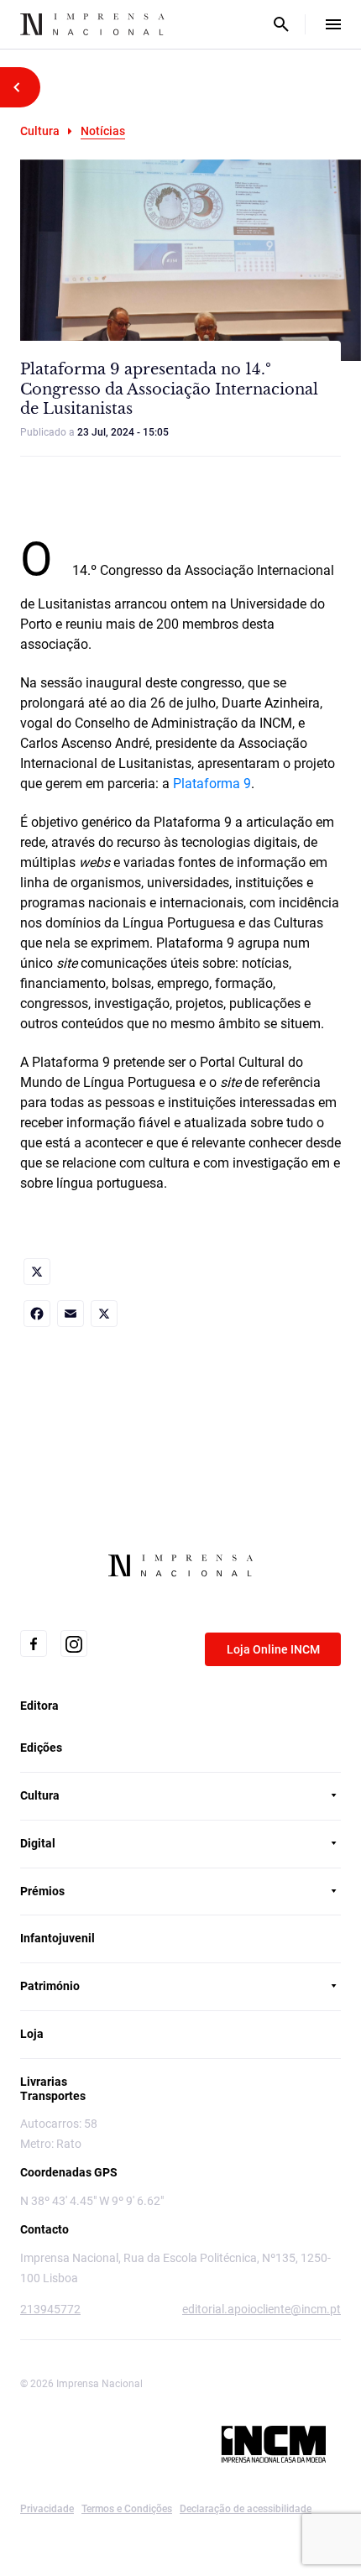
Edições (41, 1748)
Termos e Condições (127, 2509)
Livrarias (44, 2082)
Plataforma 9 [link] (212, 784)
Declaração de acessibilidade (246, 2509)
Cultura (40, 131)
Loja (32, 2034)
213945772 (50, 2309)
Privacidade (47, 2509)
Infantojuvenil (58, 1938)
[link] (37, 1272)
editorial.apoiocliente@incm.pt (262, 2309)
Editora (39, 1706)
